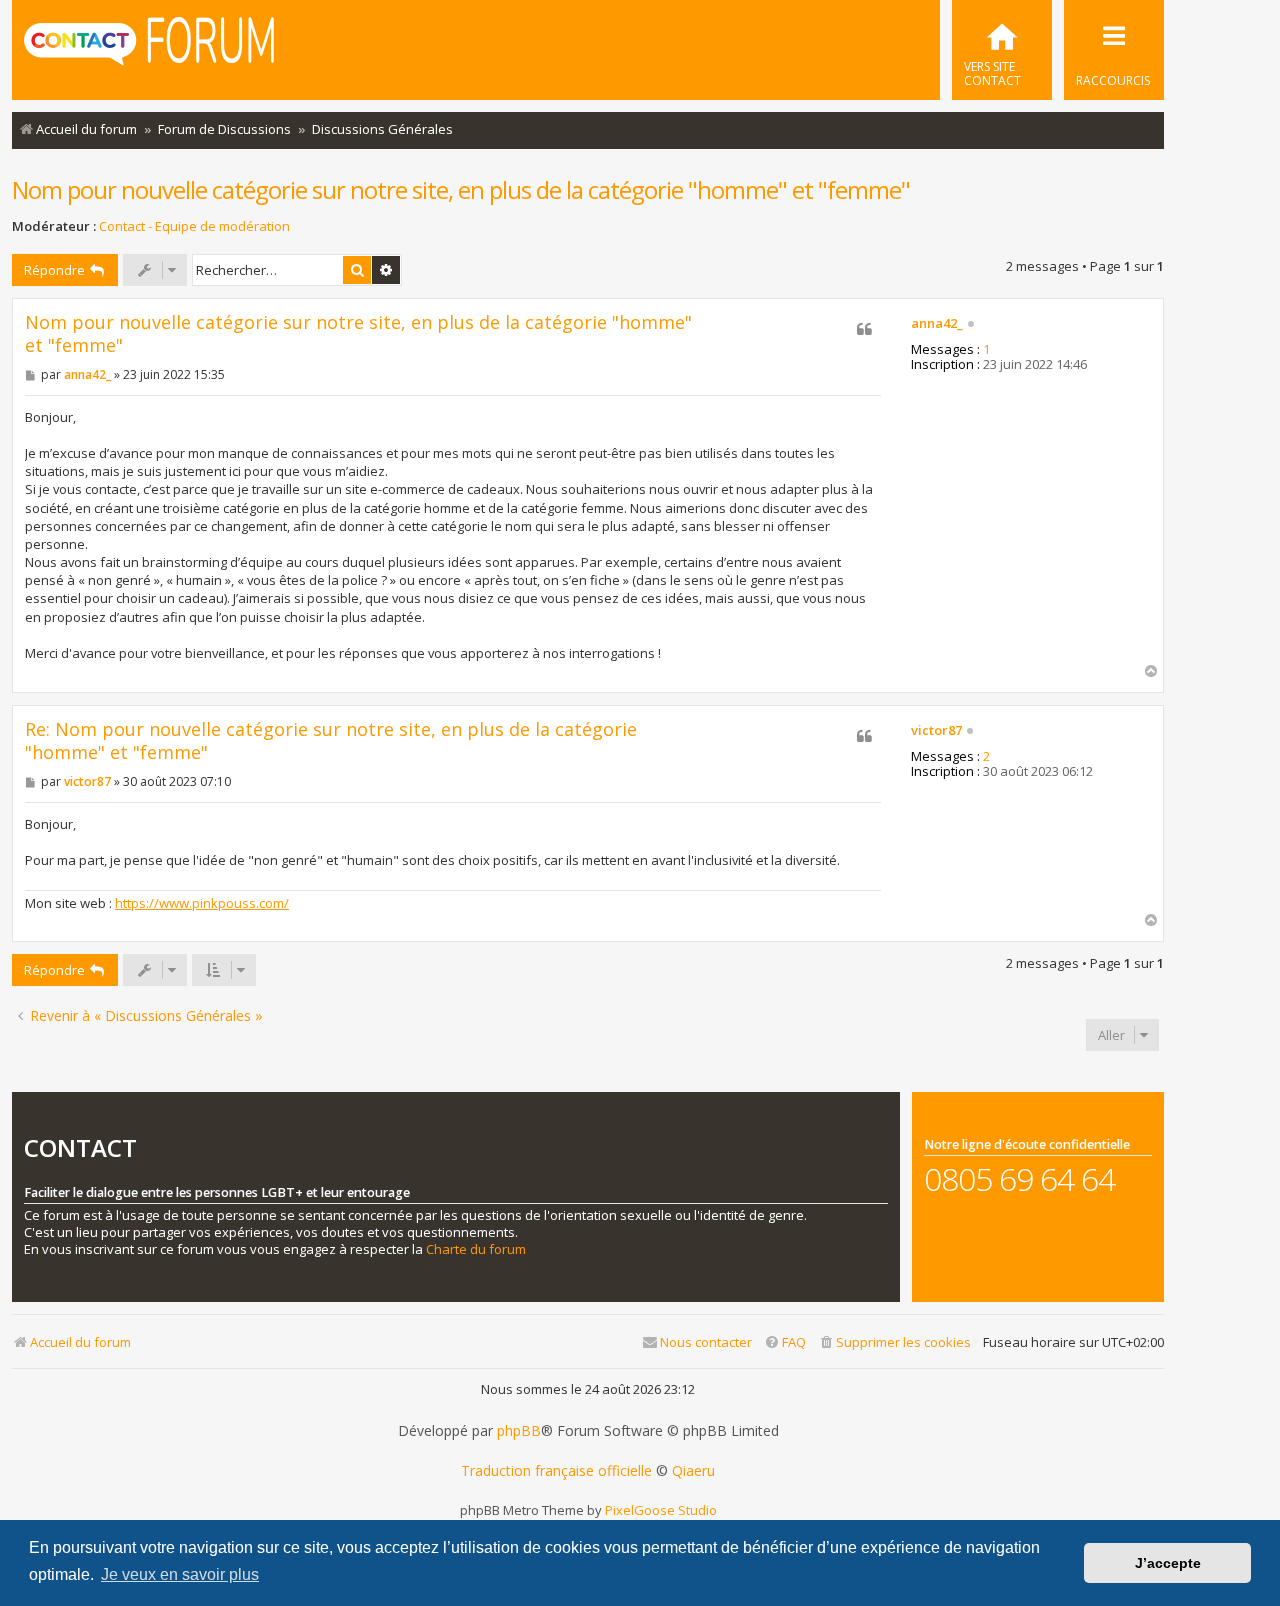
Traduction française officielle (556, 1471)
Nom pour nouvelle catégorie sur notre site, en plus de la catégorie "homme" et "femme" (461, 189)
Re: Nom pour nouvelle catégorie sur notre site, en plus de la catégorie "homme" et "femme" (331, 740)
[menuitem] (1002, 50)
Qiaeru (693, 1471)
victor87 (936, 731)
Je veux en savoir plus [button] (180, 1574)
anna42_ (937, 324)
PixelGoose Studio (661, 1510)
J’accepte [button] (1168, 1563)
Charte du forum (476, 1249)
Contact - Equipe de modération (194, 226)
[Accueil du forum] (149, 48)
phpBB (519, 1431)
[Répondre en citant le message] (865, 329)
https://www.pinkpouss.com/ (202, 903)
